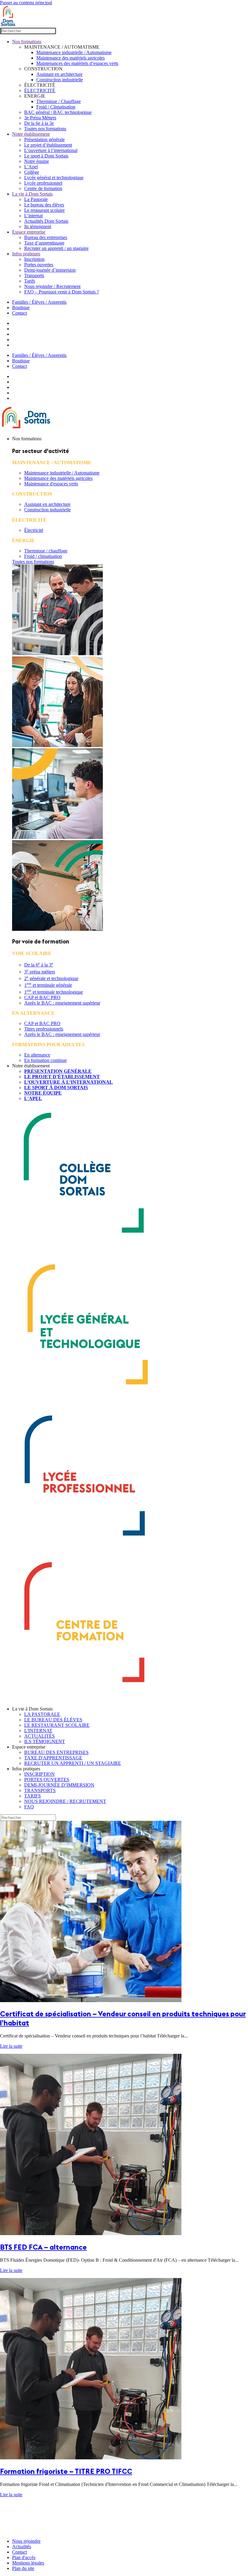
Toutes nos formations (45, 129)
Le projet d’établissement (48, 145)
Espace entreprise (29, 232)
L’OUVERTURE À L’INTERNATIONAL (69, 1082)
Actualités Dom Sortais (46, 221)
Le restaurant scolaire (44, 210)
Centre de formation (43, 188)
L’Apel (31, 167)
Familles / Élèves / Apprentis (39, 302)
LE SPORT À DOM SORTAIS (56, 1087)
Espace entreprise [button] (29, 1747)
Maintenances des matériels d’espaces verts (77, 63)
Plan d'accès (24, 2557)
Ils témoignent (38, 227)
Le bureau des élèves (44, 205)
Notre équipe (37, 161)
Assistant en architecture (59, 74)
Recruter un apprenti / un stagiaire (56, 248)
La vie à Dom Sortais (32, 194)
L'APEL (33, 1098)
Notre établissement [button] (31, 1066)
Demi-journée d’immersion (50, 270)
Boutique (21, 307)
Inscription (34, 259)
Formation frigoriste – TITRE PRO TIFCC (66, 2471)
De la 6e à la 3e (39, 123)
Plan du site (23, 2568)
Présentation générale (44, 139)
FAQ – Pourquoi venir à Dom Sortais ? (62, 292)
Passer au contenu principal (26, 3)
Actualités (22, 2547)
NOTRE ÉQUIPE (43, 1093)
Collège (32, 172)
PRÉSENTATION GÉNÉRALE (58, 1071)
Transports (34, 275)
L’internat (33, 216)
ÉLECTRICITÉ (40, 91)
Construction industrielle (60, 80)
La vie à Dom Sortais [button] (32, 1709)
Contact (20, 313)
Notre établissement (31, 134)
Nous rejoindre (26, 2541)
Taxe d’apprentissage (44, 243)
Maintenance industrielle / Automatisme (74, 52)
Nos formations (27, 42)
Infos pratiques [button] (26, 1769)
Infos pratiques (26, 254)
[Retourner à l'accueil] (8, 25)
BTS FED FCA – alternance (43, 2247)
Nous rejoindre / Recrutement (52, 286)
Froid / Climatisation (56, 107)
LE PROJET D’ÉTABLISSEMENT (62, 1077)
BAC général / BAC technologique (58, 112)
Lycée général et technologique (54, 178)
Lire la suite (11, 2046)
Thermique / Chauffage (59, 101)
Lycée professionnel (43, 183)
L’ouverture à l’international (51, 150)
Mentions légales (28, 2563)
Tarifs (30, 281)
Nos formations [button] (27, 439)
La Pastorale (36, 199)
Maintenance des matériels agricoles (70, 58)
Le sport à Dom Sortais (46, 156)
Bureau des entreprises (46, 237)
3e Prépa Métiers (40, 118)
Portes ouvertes (39, 265)
